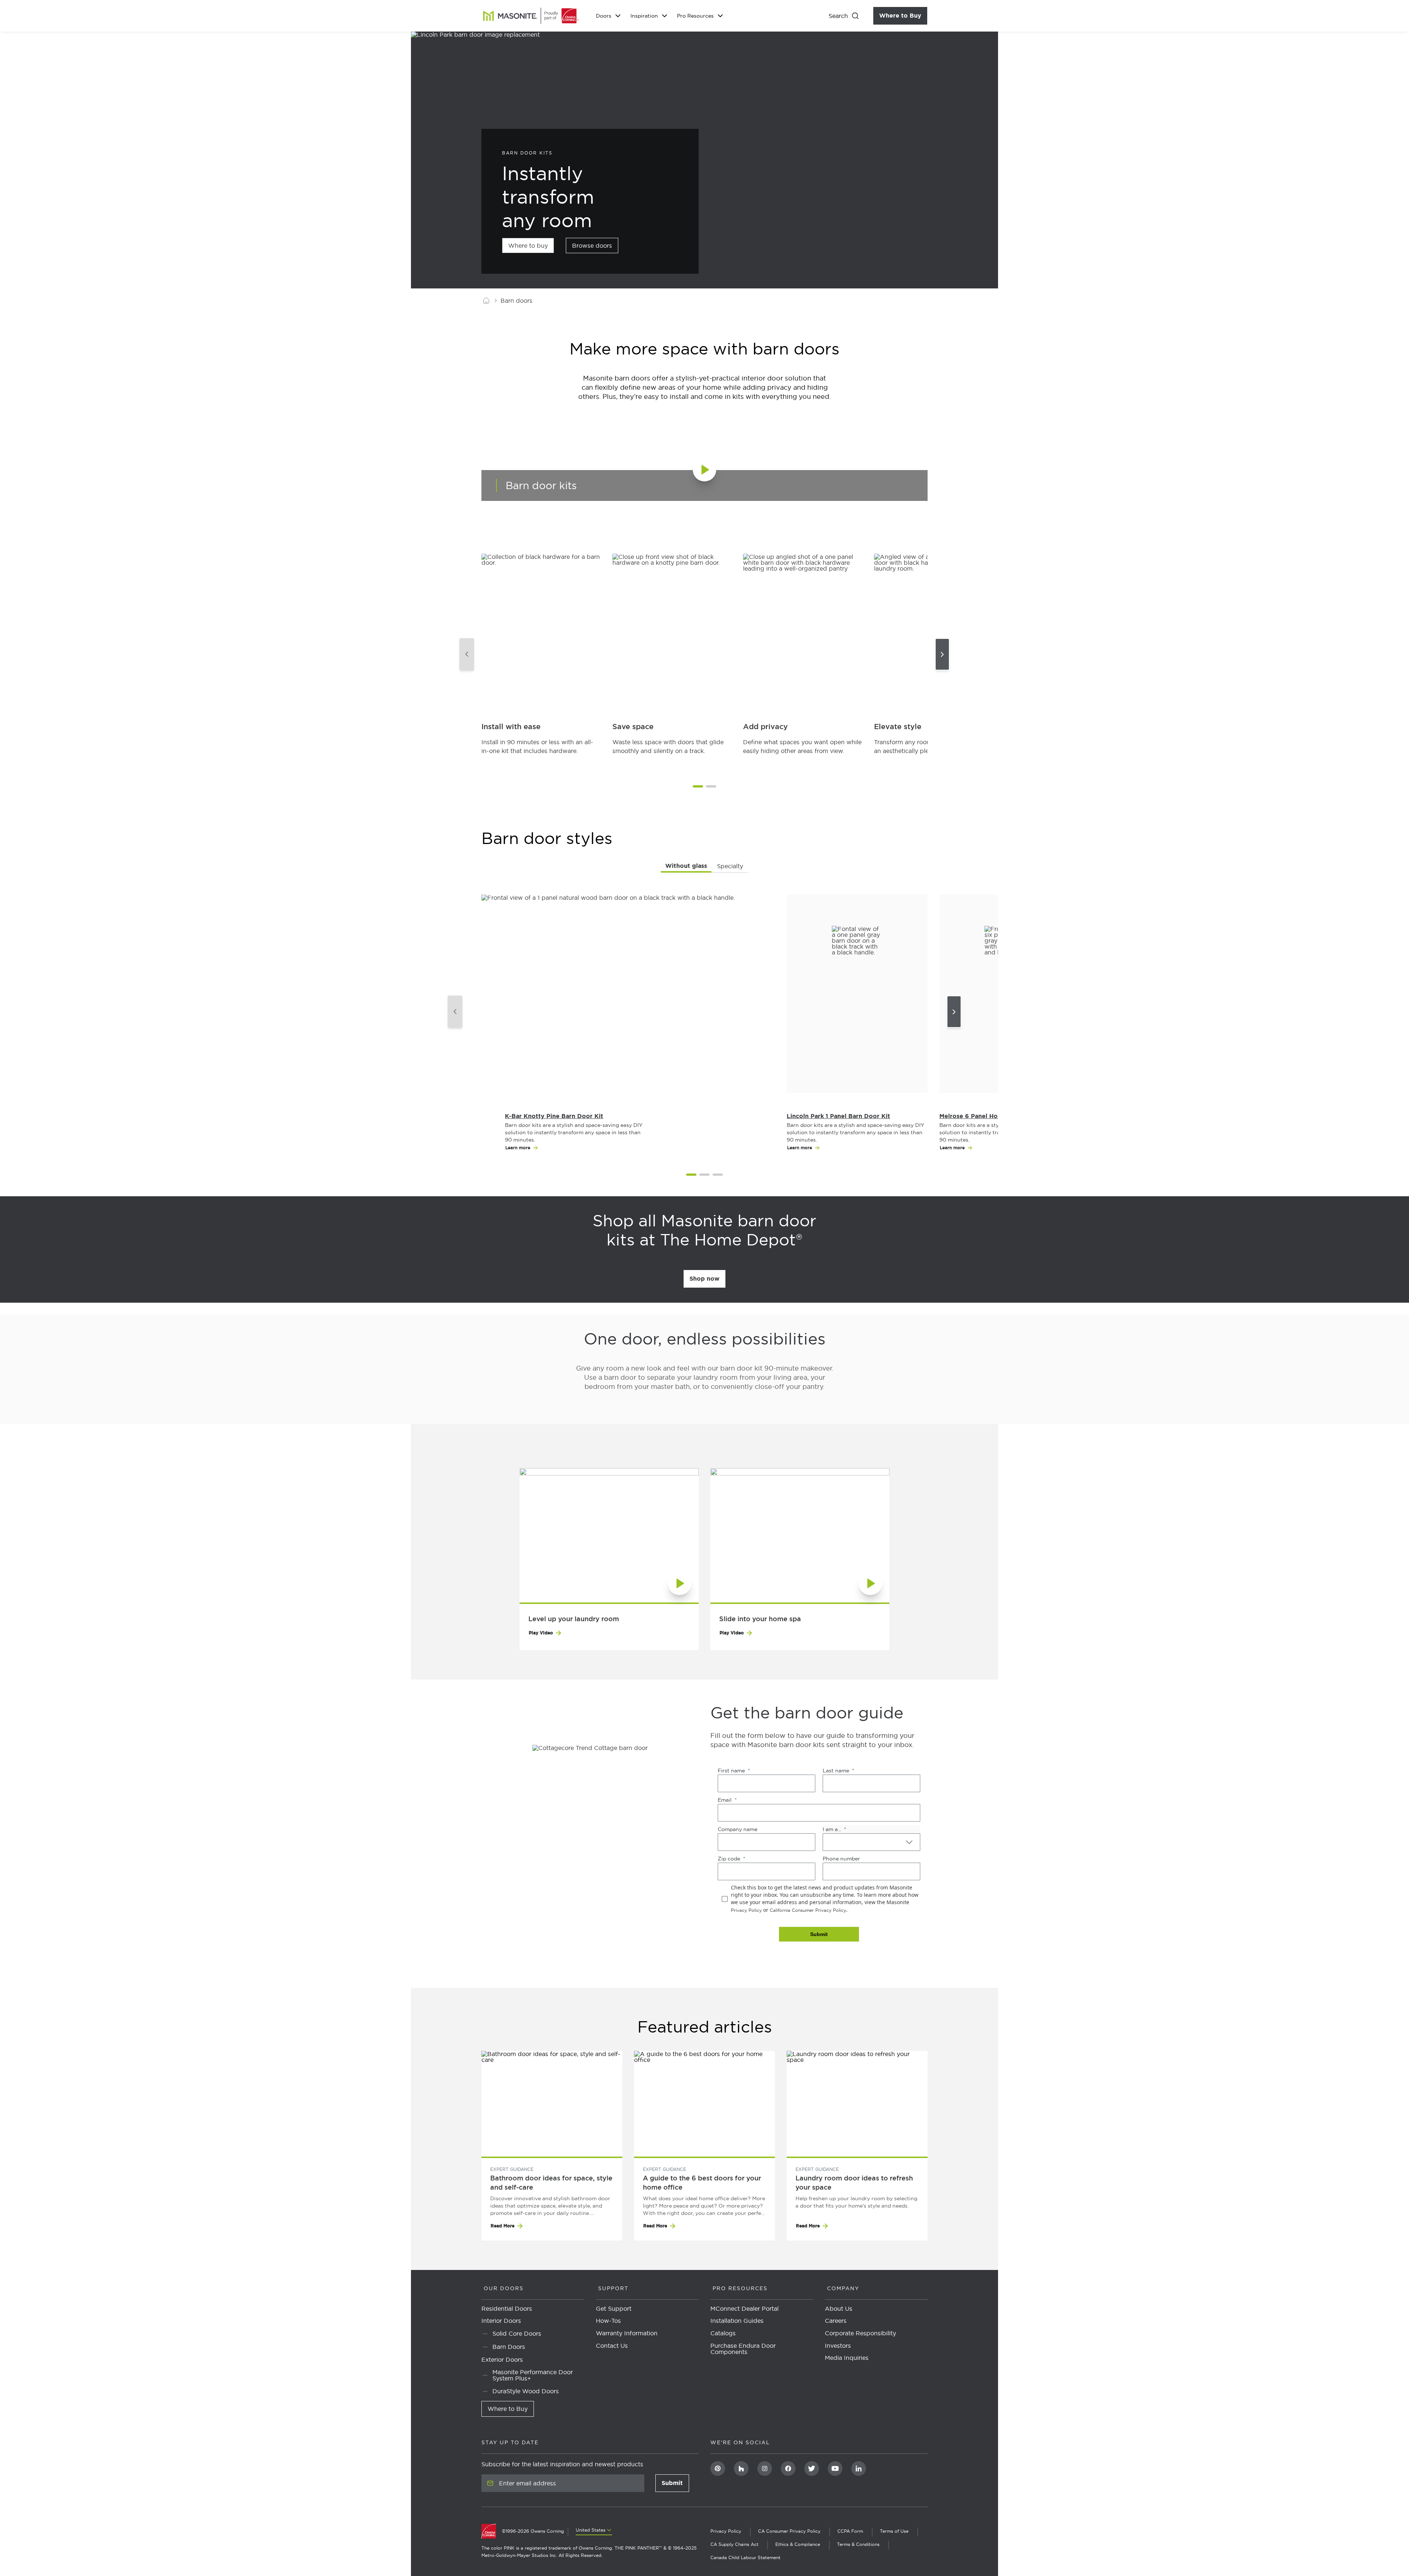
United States (591, 2530)
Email (725, 1800)
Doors (604, 16)
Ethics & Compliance (798, 2544)
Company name (738, 1829)
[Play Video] (609, 1535)
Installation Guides (737, 2321)
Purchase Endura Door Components (743, 2349)
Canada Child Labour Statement (745, 2557)
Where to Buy (903, 16)
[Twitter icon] (812, 2468)
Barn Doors (509, 2347)
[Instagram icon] (765, 2468)
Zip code (729, 1859)
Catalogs (723, 2333)
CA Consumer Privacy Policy (789, 2531)
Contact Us (612, 2346)
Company (843, 2288)
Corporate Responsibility (860, 2333)
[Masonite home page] (486, 301)
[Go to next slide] (942, 654)
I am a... (832, 1829)
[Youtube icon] (835, 2468)
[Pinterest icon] (718, 2468)
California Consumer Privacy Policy (808, 1910)
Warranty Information (627, 2333)
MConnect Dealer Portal (744, 2309)
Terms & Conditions (858, 2544)
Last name (836, 1771)
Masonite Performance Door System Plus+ (533, 2375)
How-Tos (608, 2321)
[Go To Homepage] (492, 2531)
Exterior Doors (502, 2360)
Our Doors (504, 2288)
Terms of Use (894, 2531)
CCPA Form (850, 2531)
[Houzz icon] (741, 2468)
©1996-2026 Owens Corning (533, 2531)
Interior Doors (501, 2321)
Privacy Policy (746, 1910)
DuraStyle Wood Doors (526, 2391)
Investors (838, 2346)
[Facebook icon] (788, 2468)
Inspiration (644, 16)
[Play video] (716, 481)
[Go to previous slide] (467, 654)
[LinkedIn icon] (859, 2468)
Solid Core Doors (517, 2334)
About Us (839, 2309)
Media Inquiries (847, 2358)
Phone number (841, 1859)
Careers (836, 2321)
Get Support (614, 2309)
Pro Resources (695, 16)
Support (613, 2288)
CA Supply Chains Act (734, 2544)
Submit (675, 2485)
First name (731, 1771)
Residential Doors (507, 2309)
